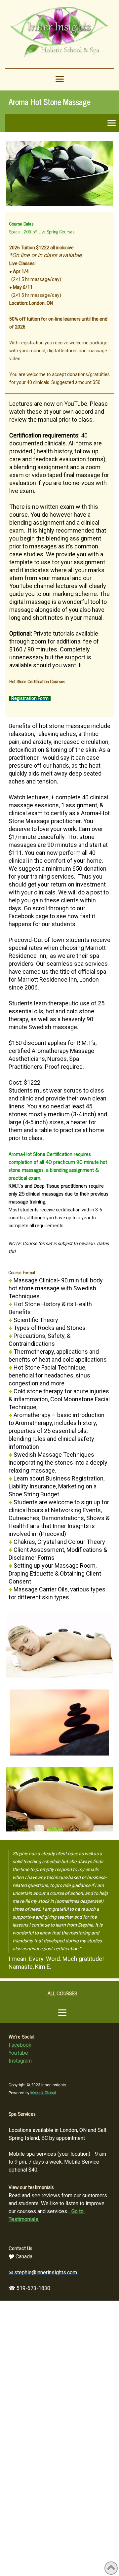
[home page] (59, 35)
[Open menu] (60, 79)
